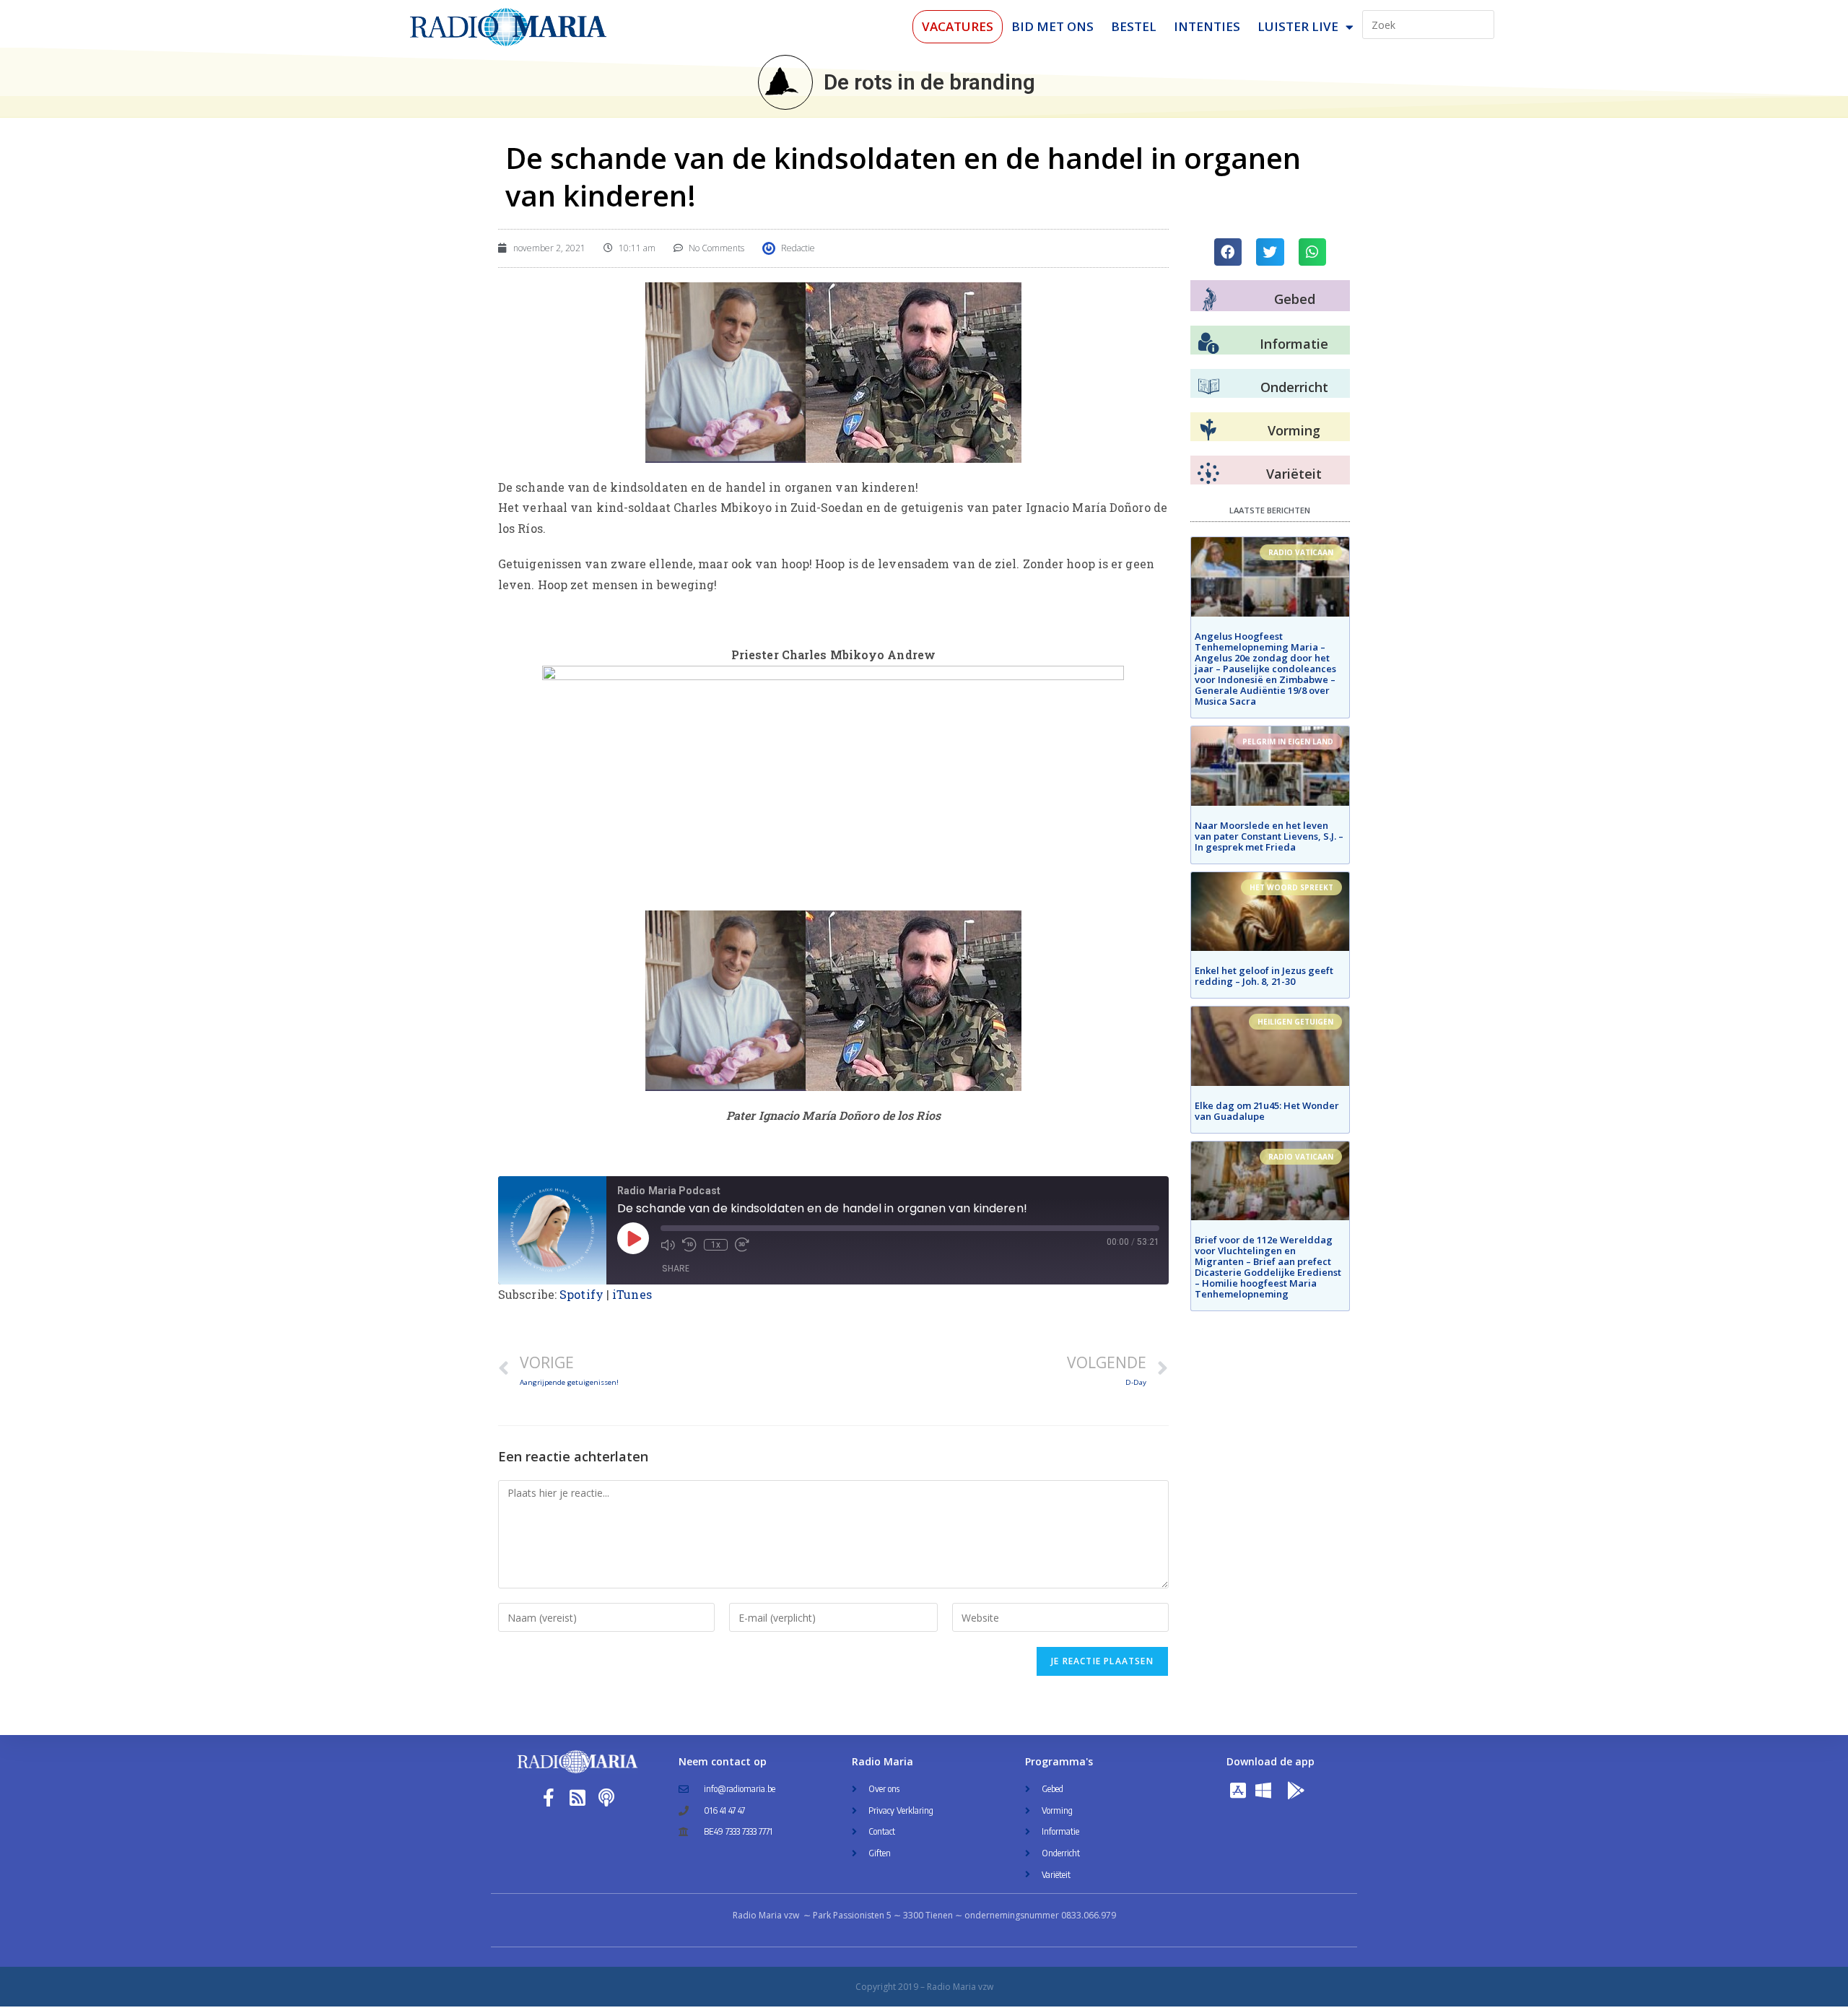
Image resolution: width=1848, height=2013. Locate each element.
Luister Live (1298, 26)
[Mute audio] (668, 1245)
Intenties (1207, 26)
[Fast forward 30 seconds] (742, 1245)
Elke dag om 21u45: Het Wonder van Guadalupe (1267, 1111)
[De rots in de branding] (785, 82)
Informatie (1294, 344)
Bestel (1134, 26)
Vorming (1294, 430)
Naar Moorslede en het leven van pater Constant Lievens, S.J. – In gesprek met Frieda (1269, 836)
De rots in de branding (929, 82)
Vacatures (958, 26)
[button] (1228, 252)
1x (716, 1245)
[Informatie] (1208, 344)
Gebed (1295, 299)
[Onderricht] (1208, 387)
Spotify (581, 1294)
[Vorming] (1208, 430)
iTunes (632, 1294)
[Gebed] (1210, 299)
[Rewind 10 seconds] (689, 1245)
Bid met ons (1052, 26)
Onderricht (1294, 387)
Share (676, 1268)
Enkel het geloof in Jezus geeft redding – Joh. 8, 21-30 (1264, 976)
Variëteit (1294, 474)
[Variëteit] (1208, 474)
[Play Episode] (633, 1238)
